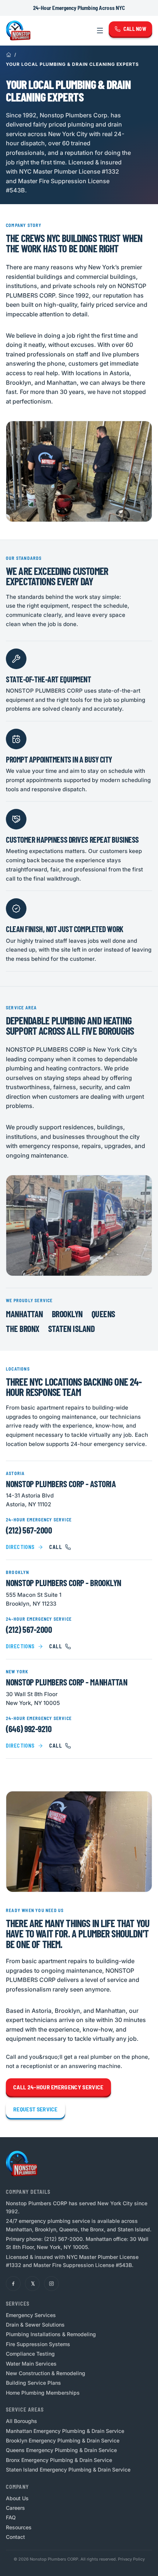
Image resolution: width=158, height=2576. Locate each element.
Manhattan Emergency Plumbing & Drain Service (65, 2431)
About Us (17, 2498)
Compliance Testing (30, 2354)
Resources (19, 2527)
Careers (15, 2508)
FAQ (11, 2517)
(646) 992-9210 (29, 1729)
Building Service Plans (33, 2383)
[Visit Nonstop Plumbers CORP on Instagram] (51, 2284)
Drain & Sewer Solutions (35, 2325)
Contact (15, 2537)
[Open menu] (100, 31)
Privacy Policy (131, 2559)
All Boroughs (21, 2421)
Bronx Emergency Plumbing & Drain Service (59, 2460)
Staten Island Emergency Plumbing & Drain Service (68, 2470)
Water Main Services (31, 2364)
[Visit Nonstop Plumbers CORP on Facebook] (13, 2284)
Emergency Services (31, 2315)
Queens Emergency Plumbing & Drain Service (61, 2450)
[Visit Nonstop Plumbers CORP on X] (32, 2284)
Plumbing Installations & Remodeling (51, 2334)
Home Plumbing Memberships (43, 2393)
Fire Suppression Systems (38, 2344)
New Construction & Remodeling (46, 2373)
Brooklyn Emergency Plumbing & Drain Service (63, 2440)
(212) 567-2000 (29, 1530)
